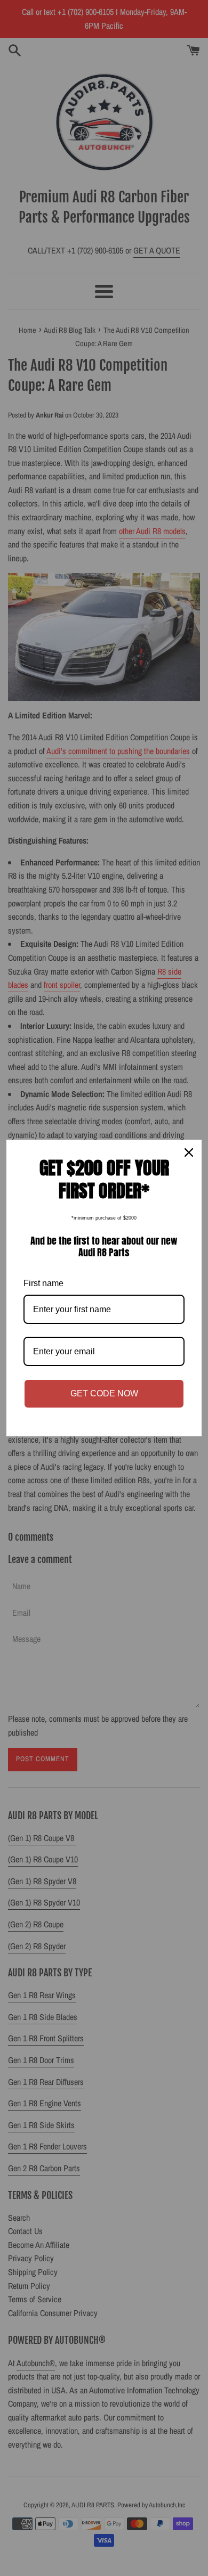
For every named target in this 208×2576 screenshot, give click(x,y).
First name (43, 1283)
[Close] (189, 1152)
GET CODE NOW (104, 1393)
